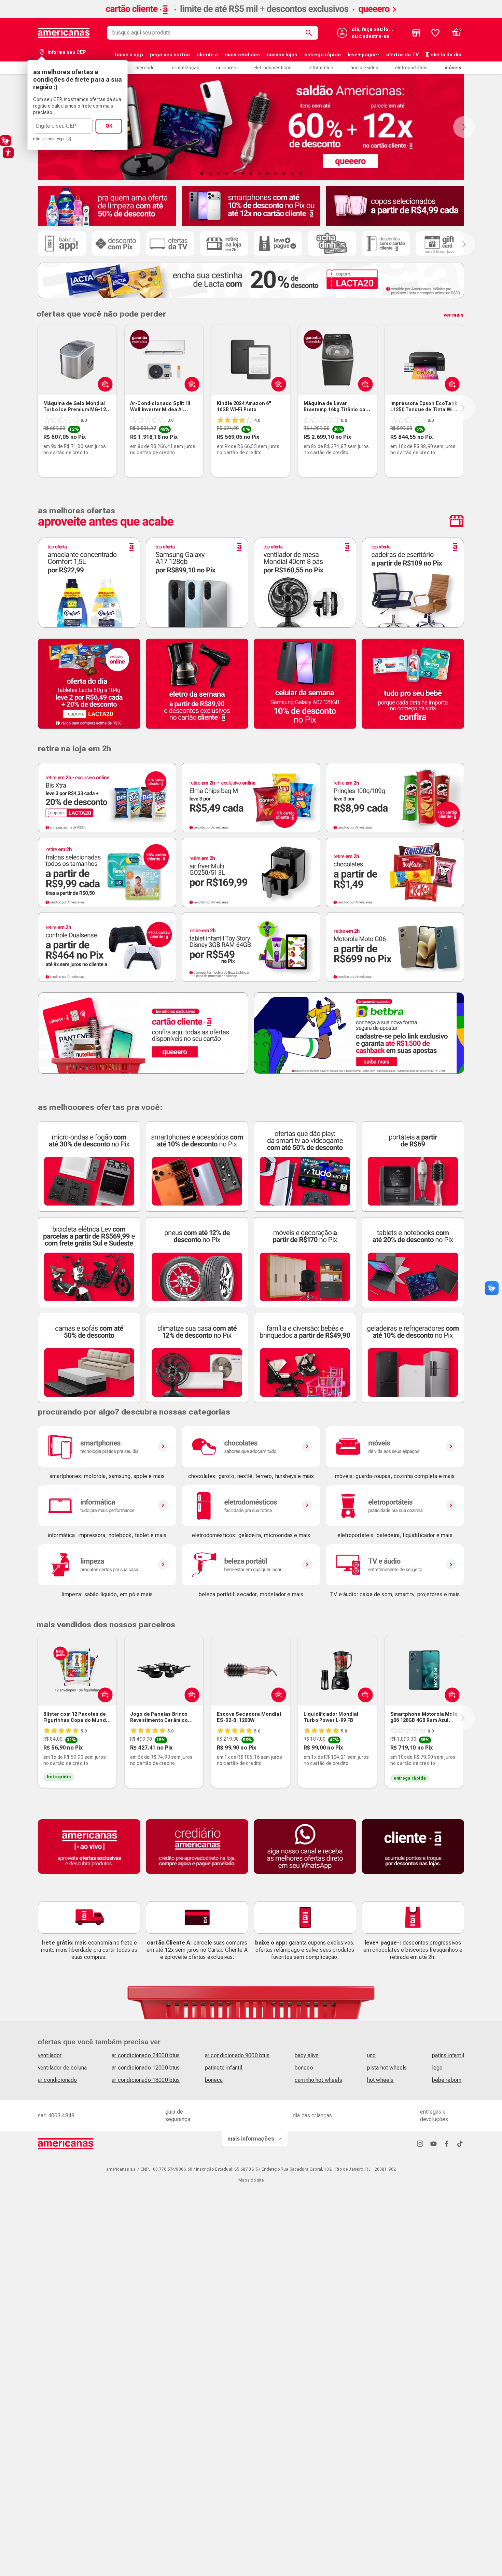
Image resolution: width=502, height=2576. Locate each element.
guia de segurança (178, 2115)
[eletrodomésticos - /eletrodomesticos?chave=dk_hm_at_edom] (251, 1506)
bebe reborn (447, 2080)
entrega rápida (323, 55)
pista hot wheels (387, 2068)
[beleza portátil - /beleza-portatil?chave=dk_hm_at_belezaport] (251, 1565)
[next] (463, 408)
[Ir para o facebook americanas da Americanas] (447, 2143)
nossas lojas (282, 55)
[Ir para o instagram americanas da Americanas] (420, 2143)
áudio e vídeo (364, 68)
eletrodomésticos (273, 68)
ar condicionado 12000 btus (146, 2068)
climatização (186, 68)
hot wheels (380, 2080)
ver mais (454, 315)
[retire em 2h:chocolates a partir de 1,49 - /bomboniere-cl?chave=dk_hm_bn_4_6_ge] (395, 872)
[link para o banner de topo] (251, 16)
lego (437, 2068)
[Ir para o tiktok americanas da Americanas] (460, 2143)
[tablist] (251, 173)
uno (371, 2055)
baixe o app (129, 55)
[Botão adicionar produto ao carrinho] (104, 1695)
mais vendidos (242, 55)
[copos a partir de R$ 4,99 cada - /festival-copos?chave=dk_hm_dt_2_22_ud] (395, 206)
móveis (453, 68)
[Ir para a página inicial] (66, 2144)
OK (109, 126)
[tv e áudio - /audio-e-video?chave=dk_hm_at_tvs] (395, 1565)
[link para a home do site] (64, 33)
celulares (226, 68)
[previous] (37, 408)
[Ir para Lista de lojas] (416, 33)
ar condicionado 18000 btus (146, 2080)
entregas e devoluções (434, 2115)
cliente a (207, 55)
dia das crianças (312, 2115)
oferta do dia (446, 55)
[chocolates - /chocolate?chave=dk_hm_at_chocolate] (251, 1447)
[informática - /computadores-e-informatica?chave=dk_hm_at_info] (107, 1506)
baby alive (307, 2055)
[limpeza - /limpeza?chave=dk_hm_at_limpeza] (107, 1565)
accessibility (8, 153)
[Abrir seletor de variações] (104, 384)
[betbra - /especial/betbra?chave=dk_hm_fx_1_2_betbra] (359, 1033)
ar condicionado (57, 2080)
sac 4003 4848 (56, 2115)
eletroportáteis (411, 68)
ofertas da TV (402, 55)
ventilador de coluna (62, 2068)
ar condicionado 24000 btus (146, 2055)
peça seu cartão (170, 55)
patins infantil (448, 2055)
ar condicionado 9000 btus (237, 2055)
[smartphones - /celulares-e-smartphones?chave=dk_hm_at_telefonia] (107, 1447)
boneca (214, 2080)
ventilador (50, 2055)
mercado (145, 68)
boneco (304, 2068)
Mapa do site (251, 2180)
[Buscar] (310, 33)
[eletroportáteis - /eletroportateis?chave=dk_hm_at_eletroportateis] (395, 1506)
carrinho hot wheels (318, 2080)
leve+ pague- (364, 55)
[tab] (202, 173)
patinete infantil (224, 2068)
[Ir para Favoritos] (435, 33)
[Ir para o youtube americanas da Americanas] (433, 2143)
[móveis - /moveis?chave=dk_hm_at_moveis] (395, 1447)
